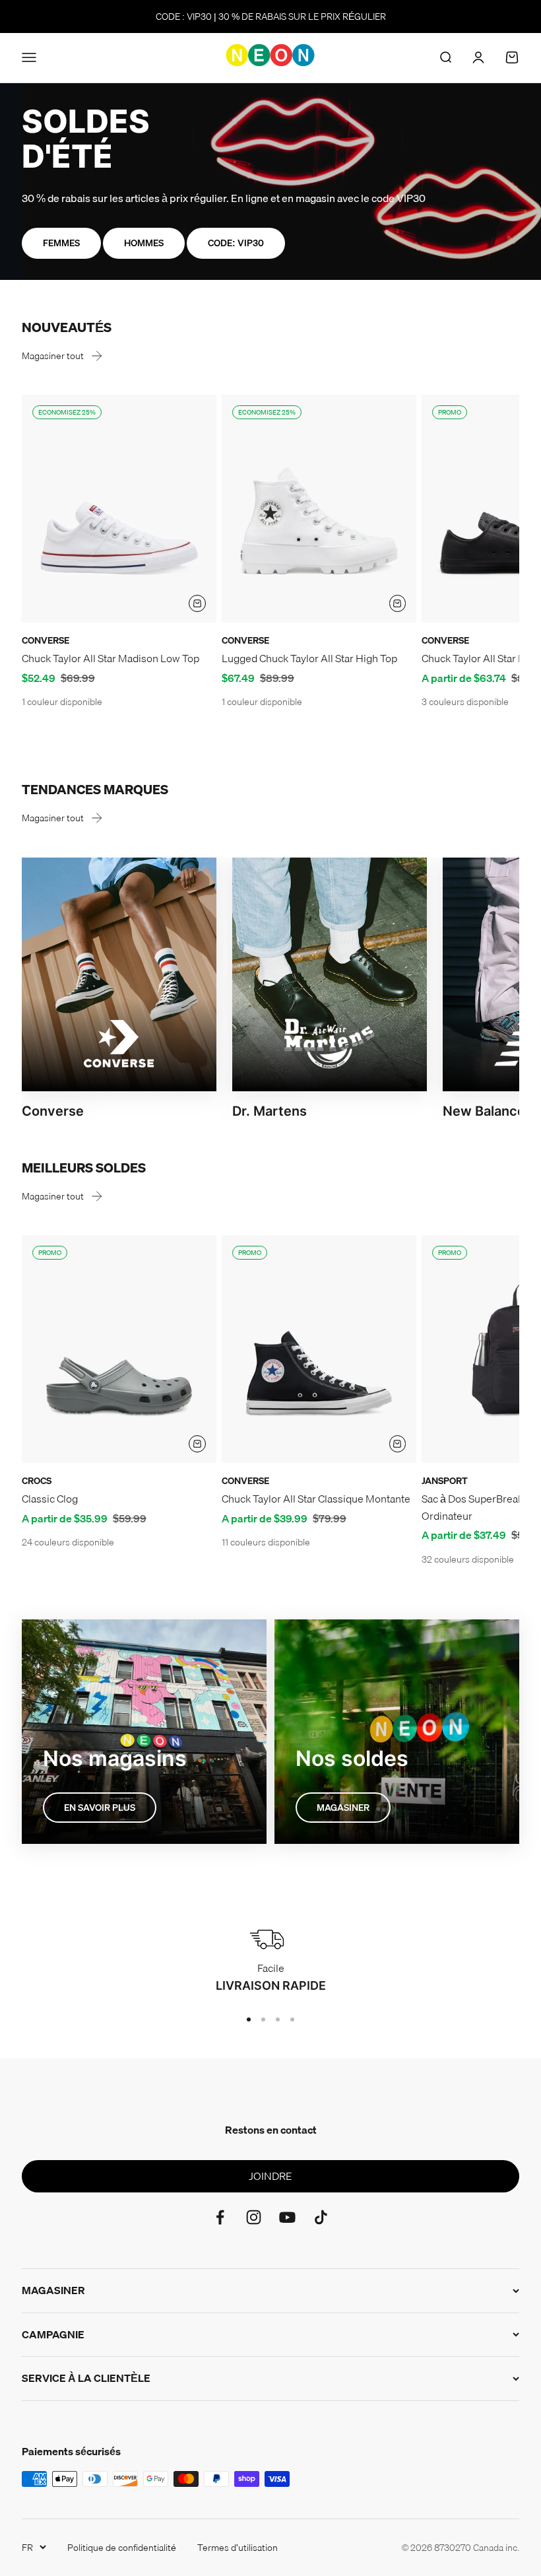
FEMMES (61, 243)
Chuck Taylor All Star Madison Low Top (111, 658)
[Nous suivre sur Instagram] (254, 2217)
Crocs (37, 1481)
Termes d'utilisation (238, 2548)
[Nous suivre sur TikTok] (321, 2217)
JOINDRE (270, 2176)
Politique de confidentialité (122, 2548)
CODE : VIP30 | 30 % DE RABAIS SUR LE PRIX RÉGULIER (271, 17)
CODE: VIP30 (236, 243)
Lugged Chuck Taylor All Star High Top (309, 658)
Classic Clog (50, 1499)
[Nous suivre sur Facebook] (220, 2217)
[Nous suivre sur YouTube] (287, 2217)
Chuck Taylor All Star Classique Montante (316, 1499)
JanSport (445, 1481)
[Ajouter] (197, 603)
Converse (46, 640)
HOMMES (144, 243)
